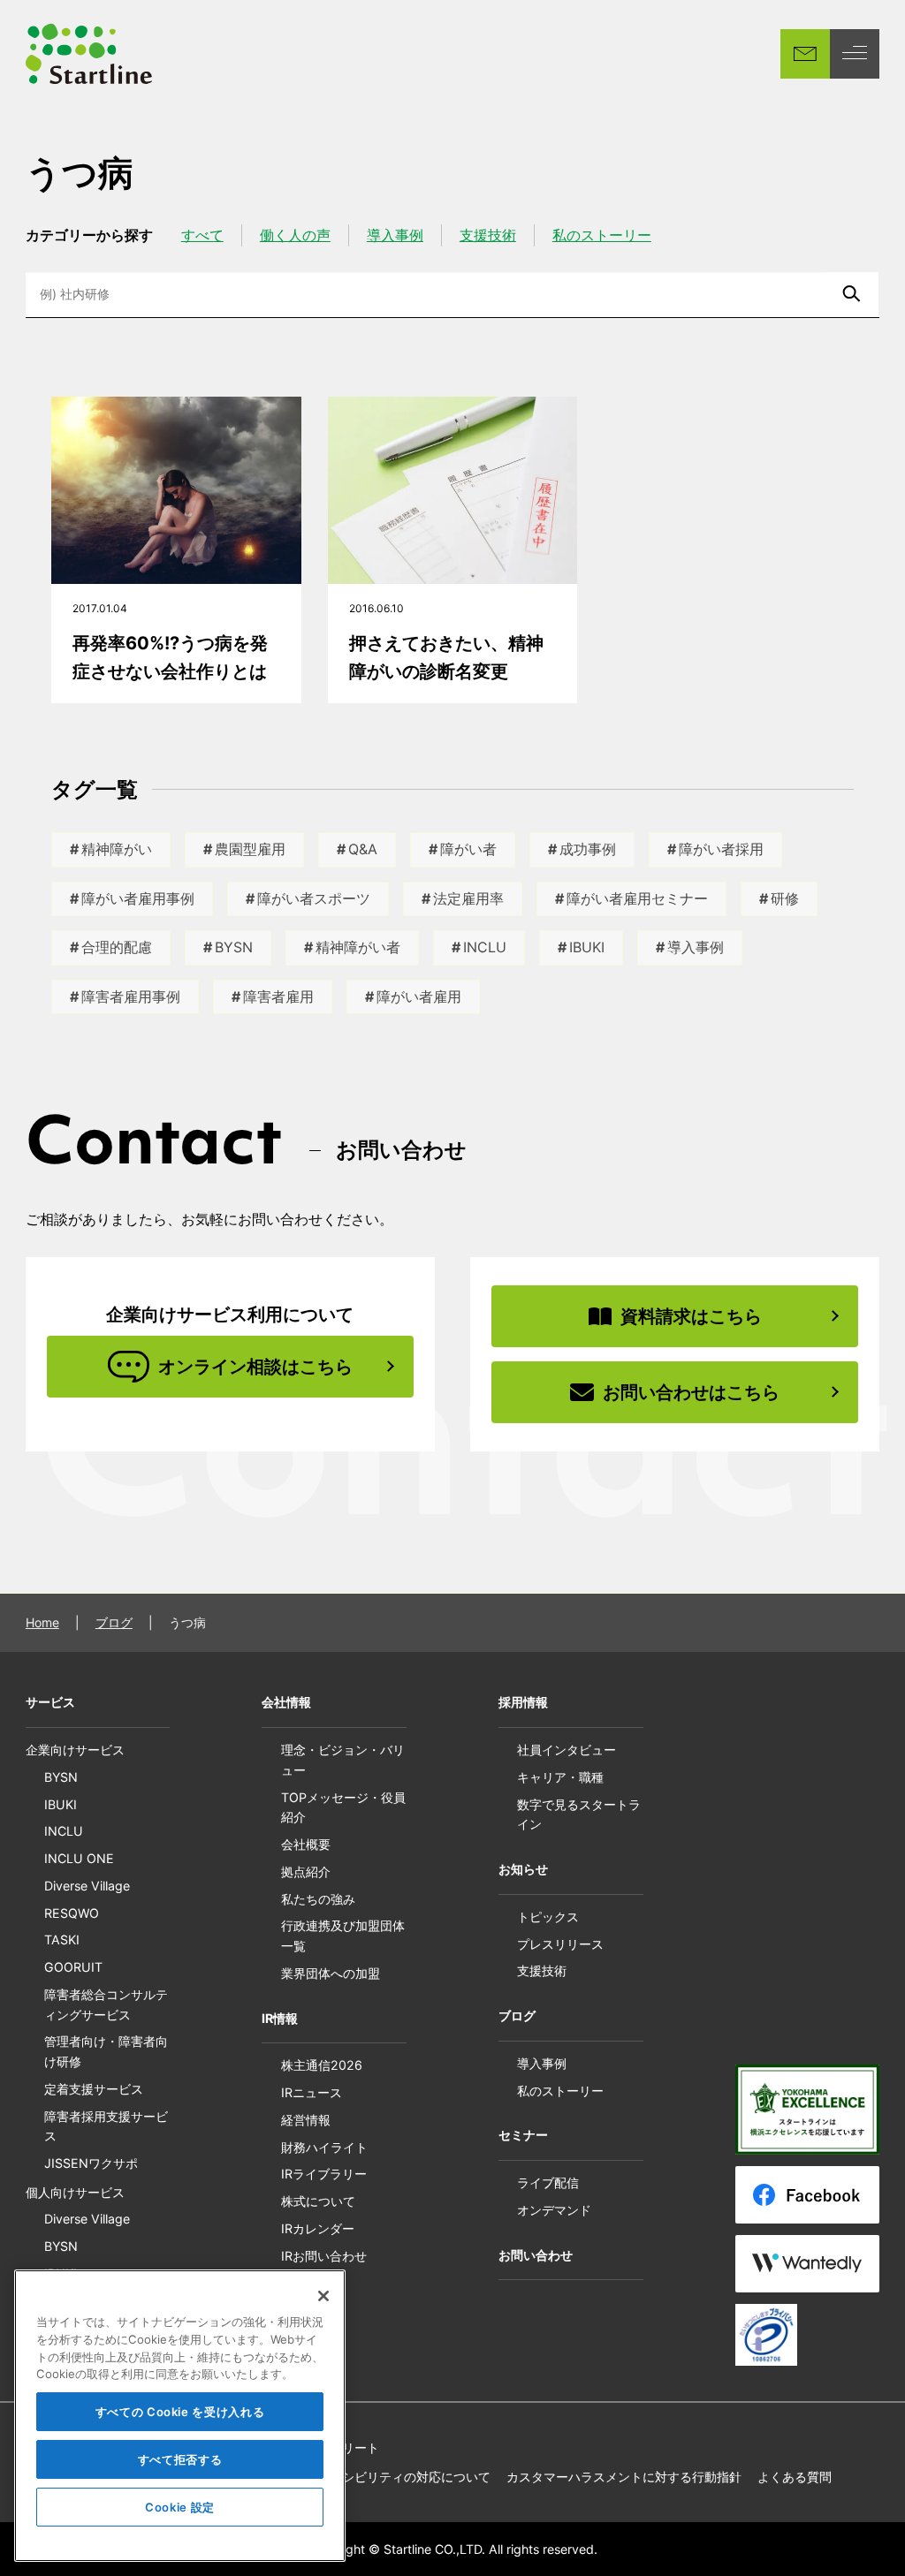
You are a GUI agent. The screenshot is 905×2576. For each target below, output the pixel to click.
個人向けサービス (75, 2192)
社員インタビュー (567, 1750)
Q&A (363, 849)
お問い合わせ (536, 2255)
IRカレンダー (318, 2228)
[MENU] (855, 54)
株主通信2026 (322, 2065)
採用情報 (523, 1702)
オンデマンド (554, 2210)
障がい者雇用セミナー (637, 898)
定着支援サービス (94, 2089)
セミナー (523, 2135)
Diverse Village (87, 1886)
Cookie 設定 (180, 2507)
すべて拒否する (180, 2459)
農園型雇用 (250, 849)
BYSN (234, 947)
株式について (318, 2201)
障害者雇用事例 (131, 996)
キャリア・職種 (560, 1777)
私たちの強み (318, 1899)
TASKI (62, 1940)
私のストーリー (602, 235)
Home (42, 1622)
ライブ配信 (548, 2182)
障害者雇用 (278, 996)
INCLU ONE (79, 1858)
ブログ (114, 1622)
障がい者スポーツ (314, 898)
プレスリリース (560, 1944)
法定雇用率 (468, 898)
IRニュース (312, 2092)
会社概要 (306, 1844)
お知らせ (523, 1869)
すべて (202, 235)
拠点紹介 (306, 1871)
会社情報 (286, 1702)
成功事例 (588, 849)
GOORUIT (73, 1967)
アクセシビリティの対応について (398, 2477)
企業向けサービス (75, 1750)
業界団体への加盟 (331, 1973)
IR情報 (280, 2018)
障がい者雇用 (419, 996)
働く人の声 (295, 235)
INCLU (485, 947)
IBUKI (587, 947)
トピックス (548, 1917)
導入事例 (395, 235)
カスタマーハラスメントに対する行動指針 (624, 2477)
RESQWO (72, 1913)
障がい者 (468, 849)
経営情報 (306, 2120)
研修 (785, 898)
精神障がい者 (358, 947)
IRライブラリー (324, 2174)
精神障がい (117, 849)
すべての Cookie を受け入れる (180, 2412)
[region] (180, 2416)
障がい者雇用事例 (138, 898)
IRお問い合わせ (324, 2256)
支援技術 (488, 235)
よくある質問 (795, 2477)
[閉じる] (323, 2296)
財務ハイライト (324, 2147)
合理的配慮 (117, 947)
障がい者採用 (721, 849)
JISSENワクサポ (91, 2163)
